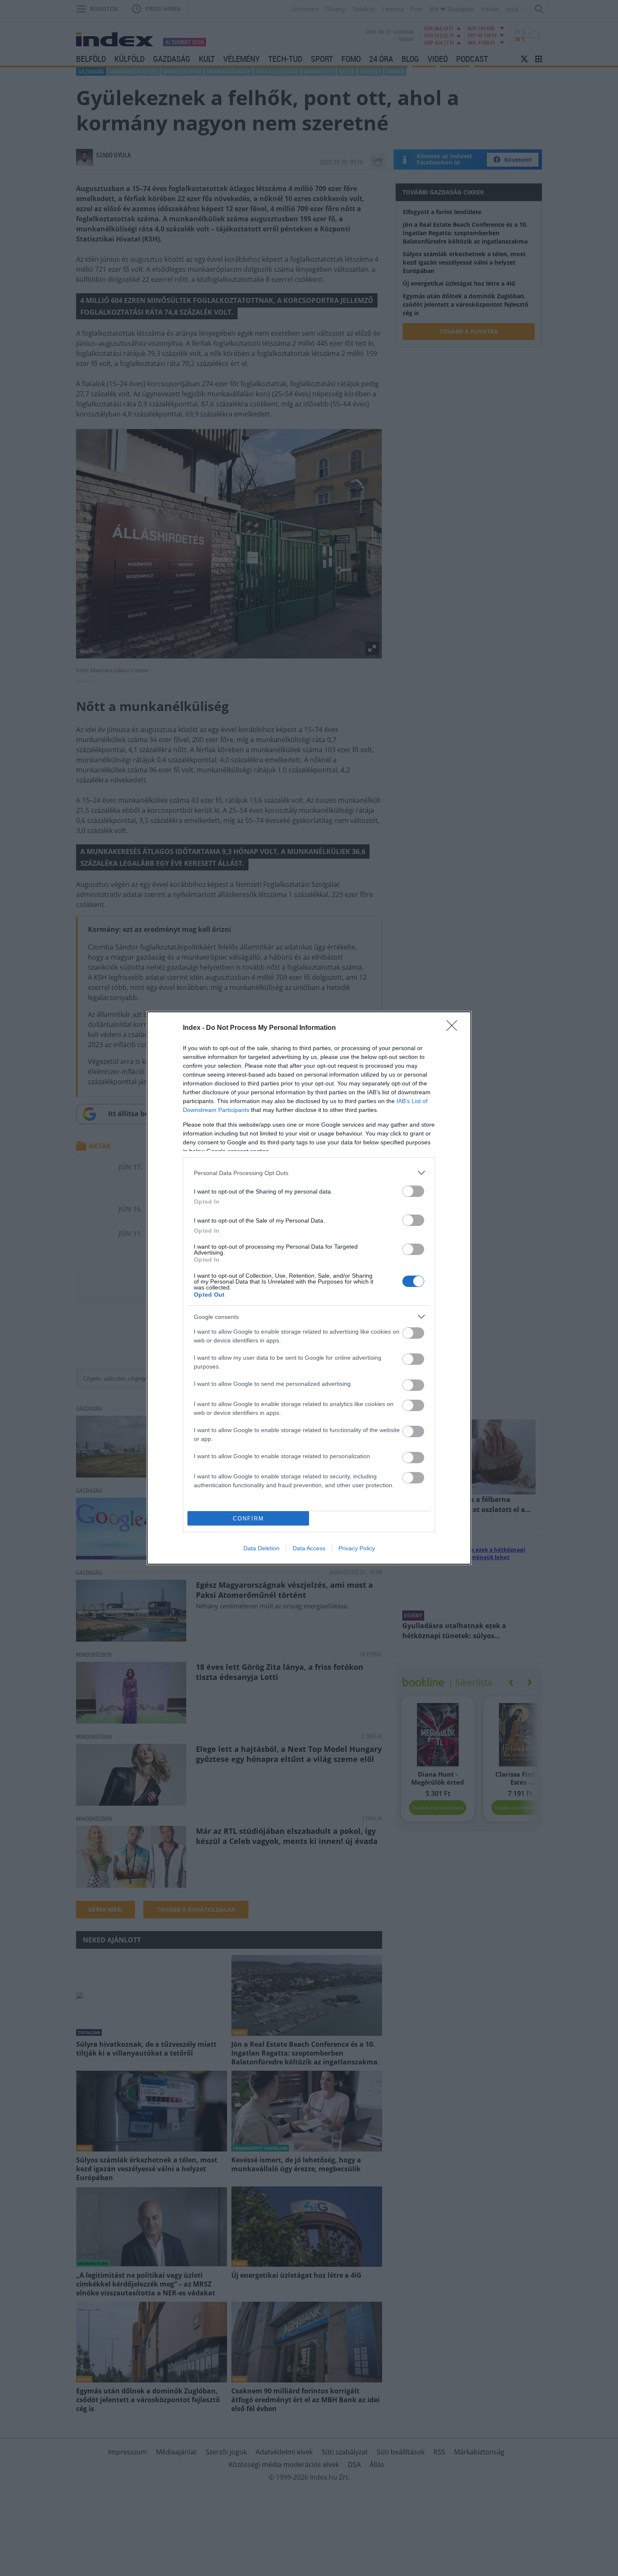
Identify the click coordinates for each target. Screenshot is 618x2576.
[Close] (454, 1028)
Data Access (309, 1548)
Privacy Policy (357, 1548)
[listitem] (309, 1173)
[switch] (413, 1191)
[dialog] (309, 1288)
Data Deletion (261, 1548)
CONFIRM (248, 1519)
